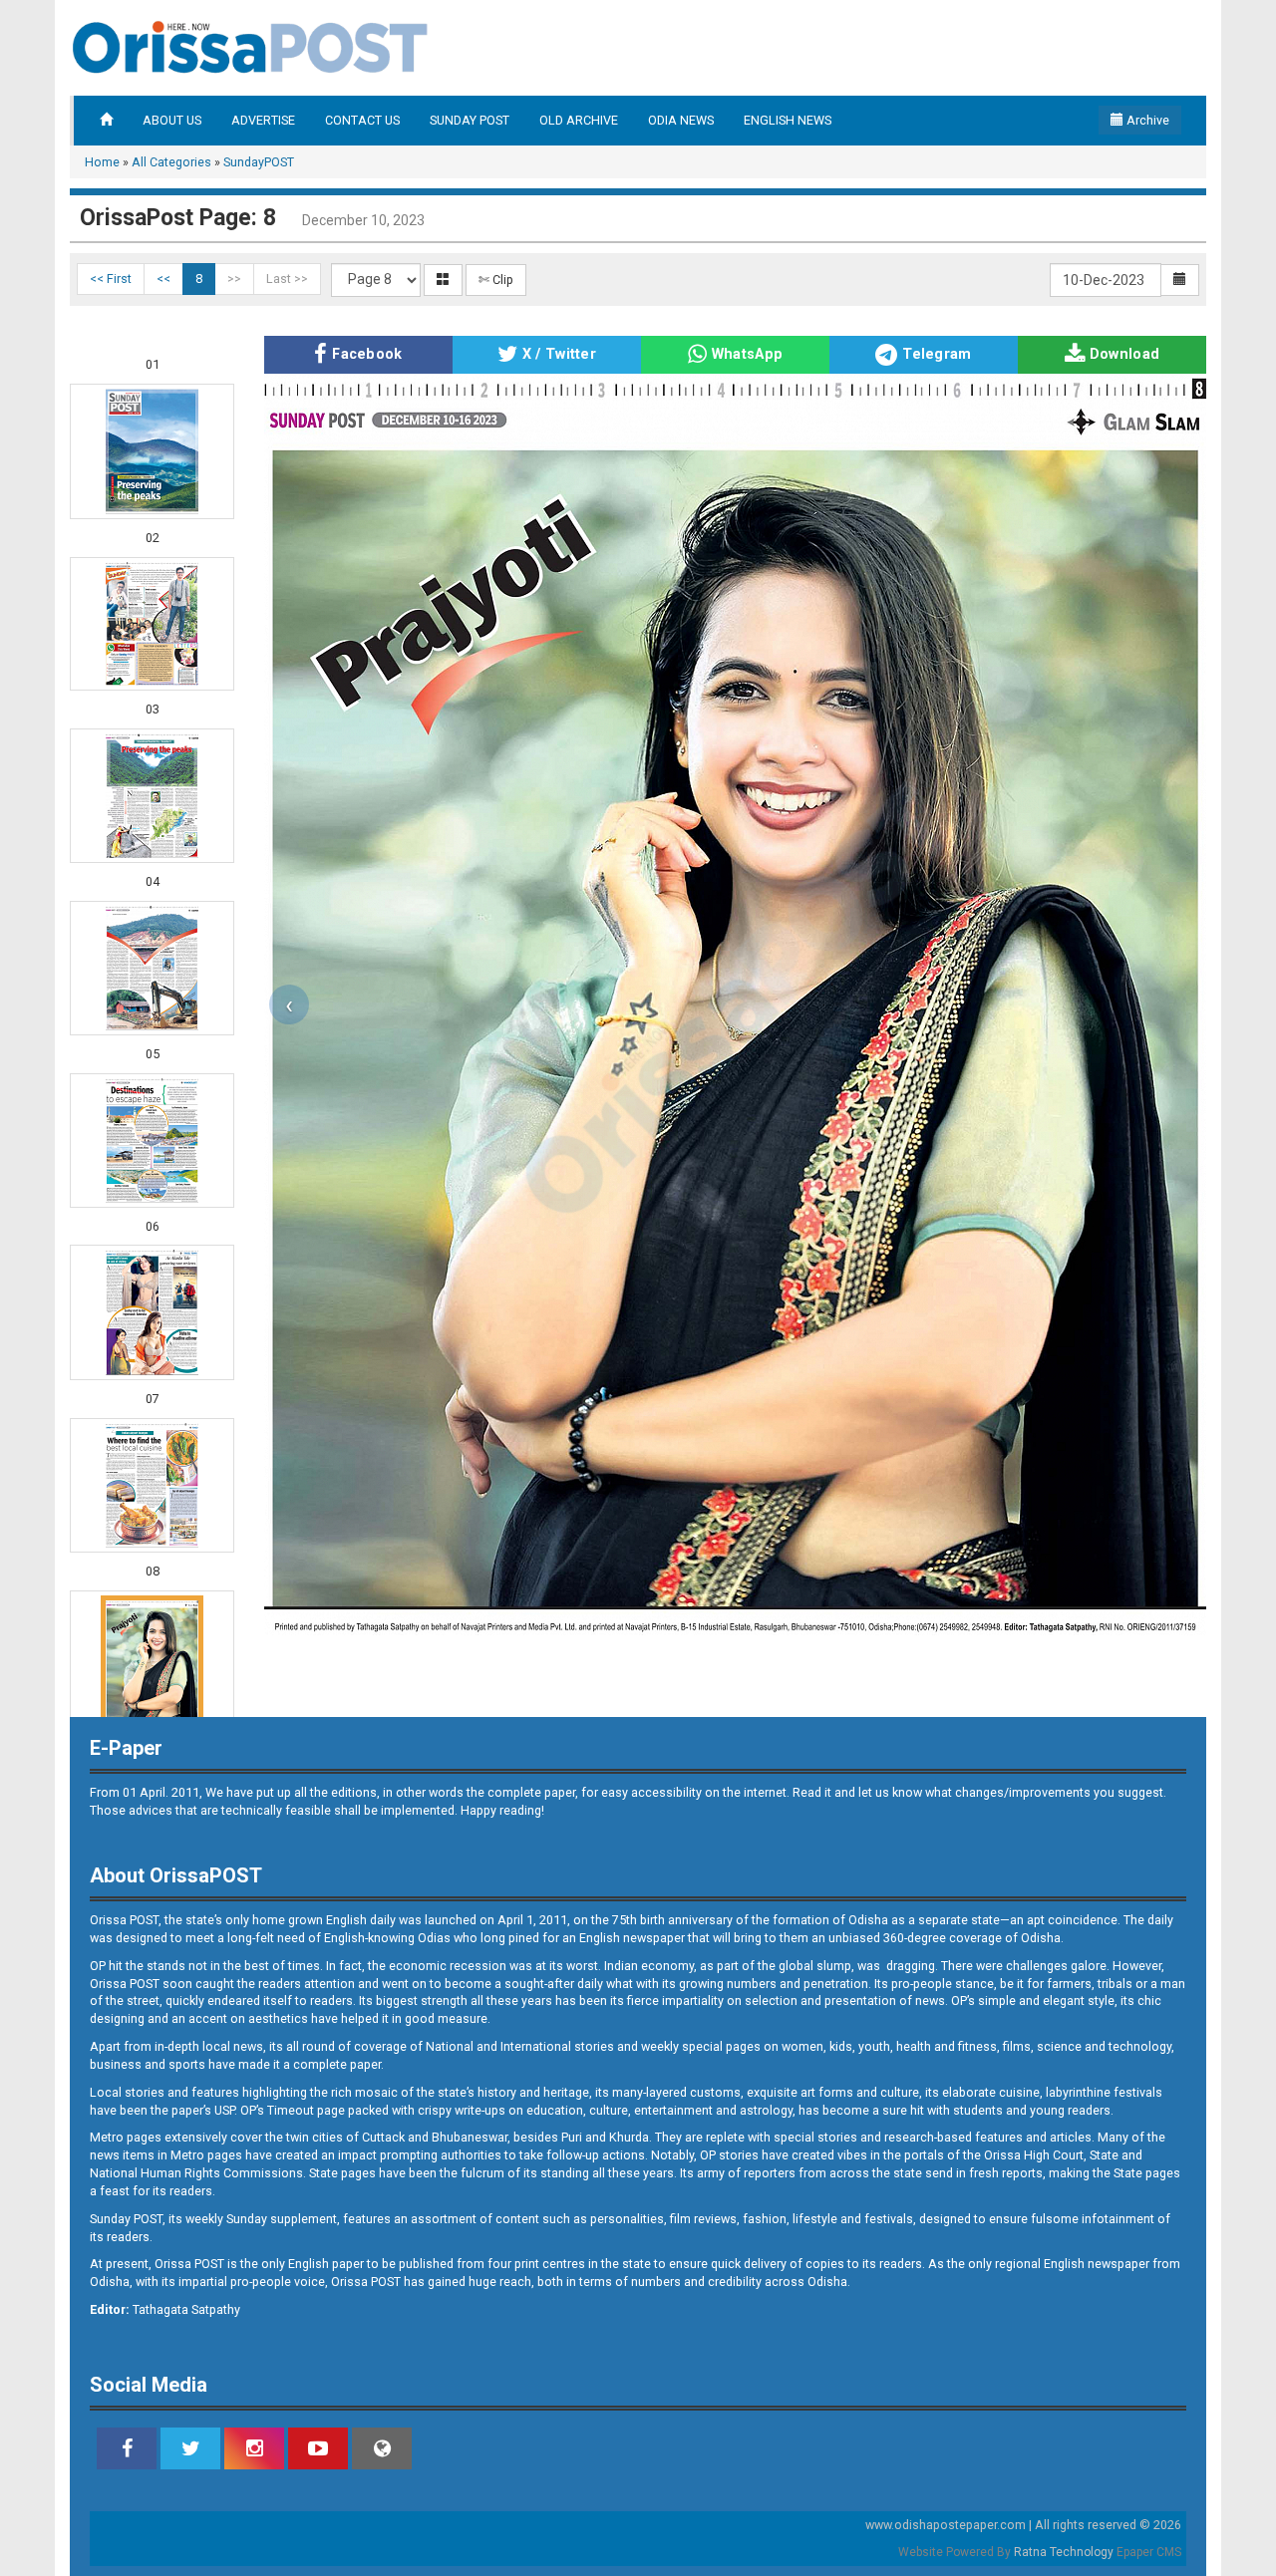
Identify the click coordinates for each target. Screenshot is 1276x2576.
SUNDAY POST (470, 120)
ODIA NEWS (681, 120)
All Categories (171, 162)
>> (234, 279)
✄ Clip (496, 280)
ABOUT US (172, 120)
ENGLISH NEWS (788, 120)
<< (163, 279)
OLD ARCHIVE (579, 120)
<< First (111, 279)
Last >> (287, 279)
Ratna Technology (1064, 2552)
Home (102, 162)
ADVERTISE (263, 120)
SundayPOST (259, 162)
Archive (1146, 120)
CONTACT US (362, 120)
